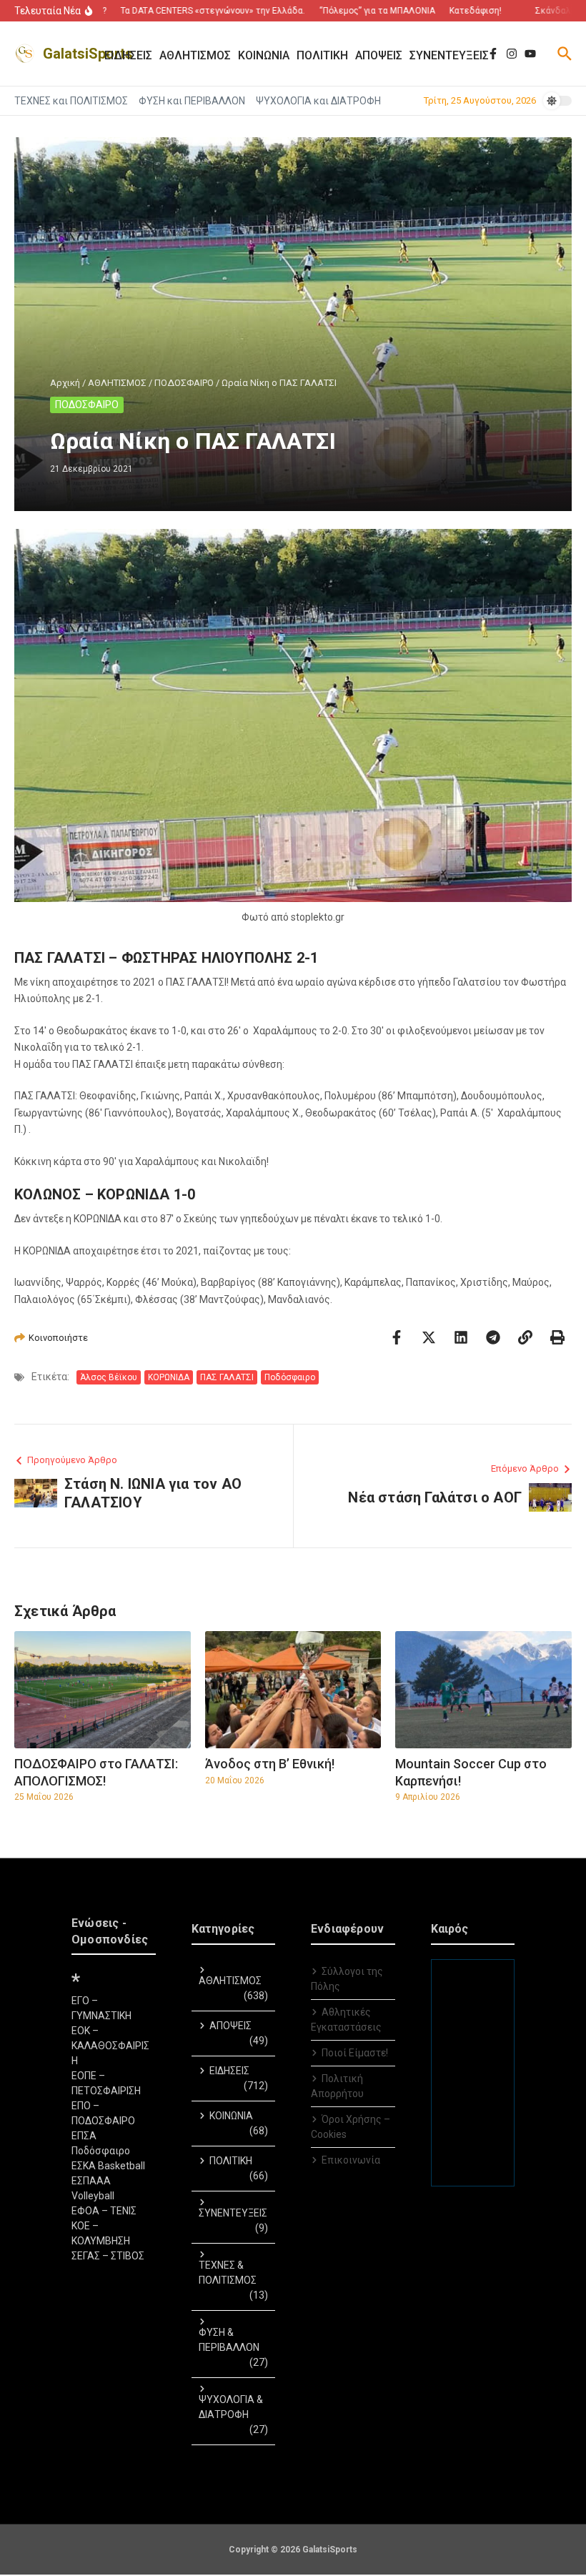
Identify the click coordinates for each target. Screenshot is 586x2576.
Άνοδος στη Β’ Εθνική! (270, 1764)
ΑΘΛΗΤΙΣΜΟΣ (117, 383)
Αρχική (65, 383)
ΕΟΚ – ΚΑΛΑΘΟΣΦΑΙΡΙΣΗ (110, 2046)
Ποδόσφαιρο (290, 1377)
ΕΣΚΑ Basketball (108, 2166)
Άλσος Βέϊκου (109, 1377)
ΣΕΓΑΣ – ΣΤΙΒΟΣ (108, 2256)
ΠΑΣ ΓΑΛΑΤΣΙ (227, 1377)
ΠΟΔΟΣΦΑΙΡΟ (184, 383)
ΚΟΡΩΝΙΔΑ (169, 1377)
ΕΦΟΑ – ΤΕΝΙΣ (104, 2211)
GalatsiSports (88, 54)
